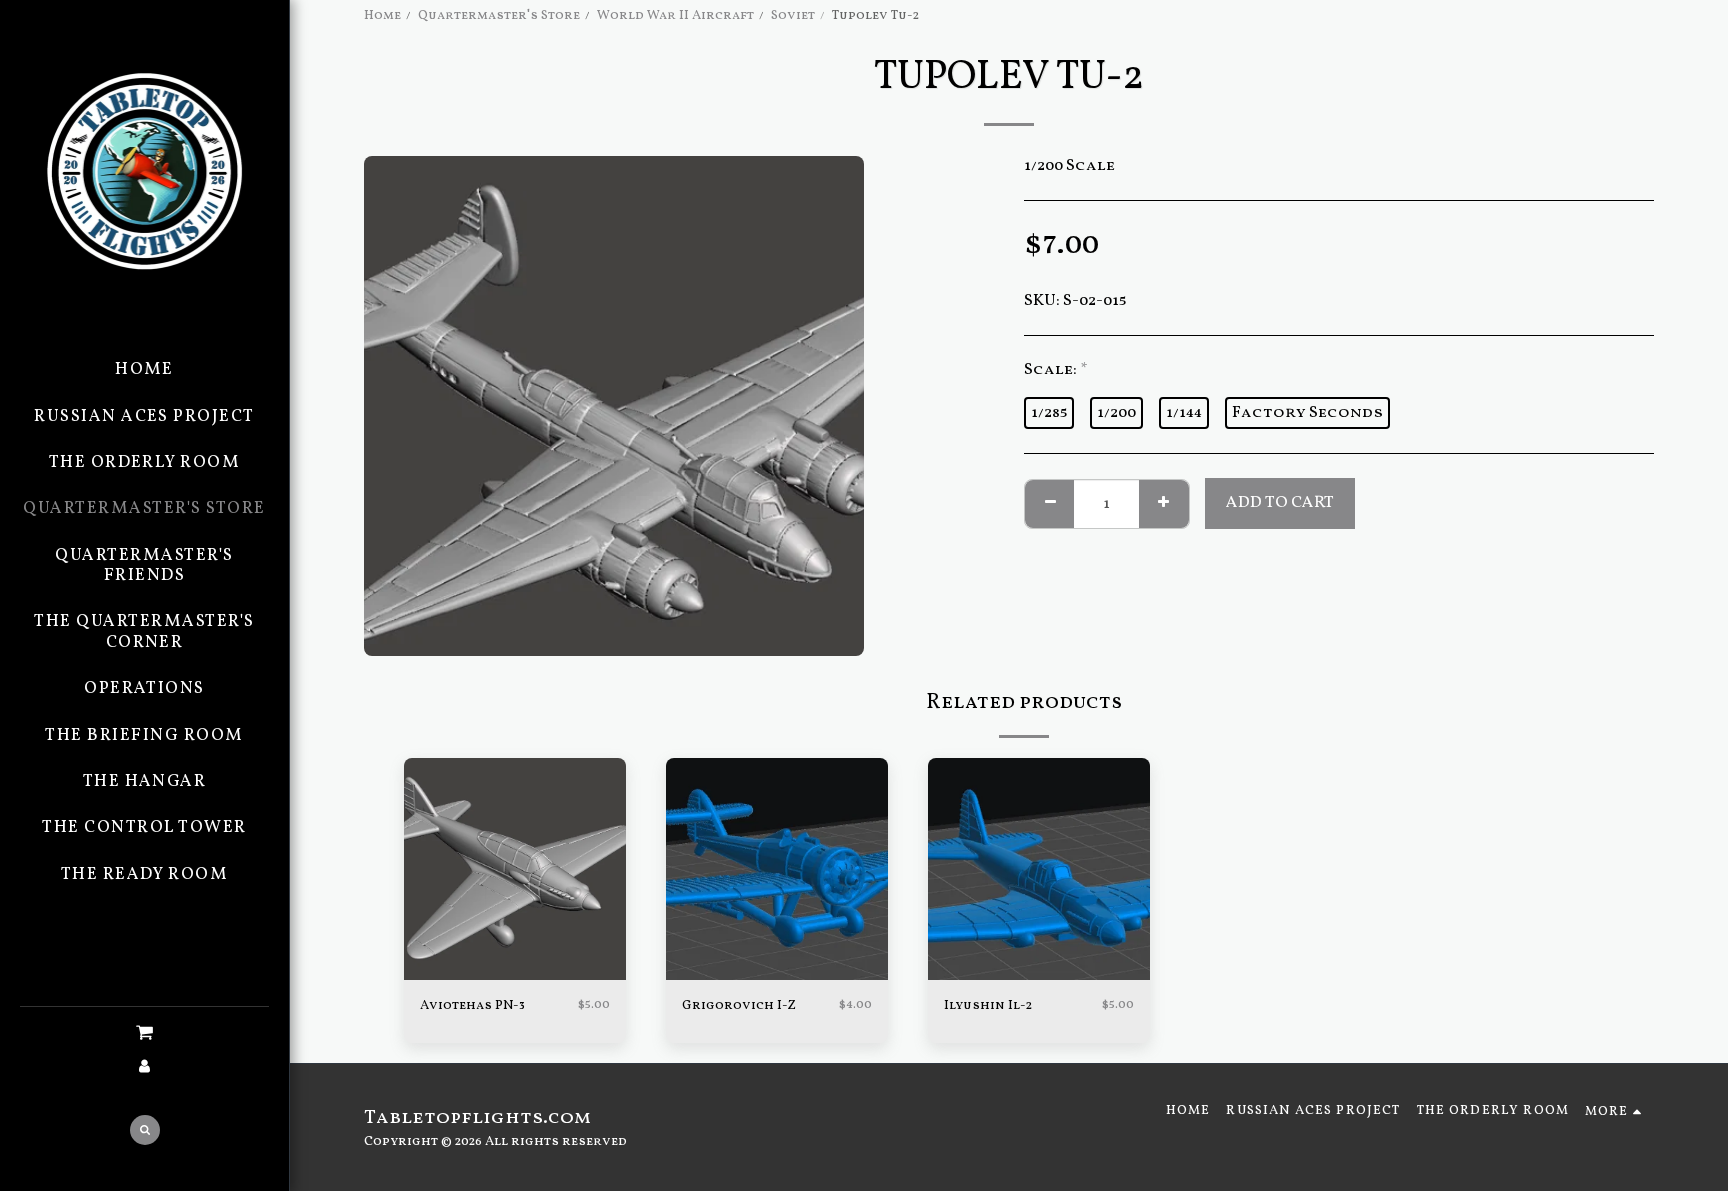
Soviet (793, 15)
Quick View (515, 973)
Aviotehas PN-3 (472, 1005)
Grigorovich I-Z (739, 1005)
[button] (144, 1034)
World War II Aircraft (675, 15)
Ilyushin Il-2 (988, 1005)
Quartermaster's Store (499, 15)
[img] (515, 869)
